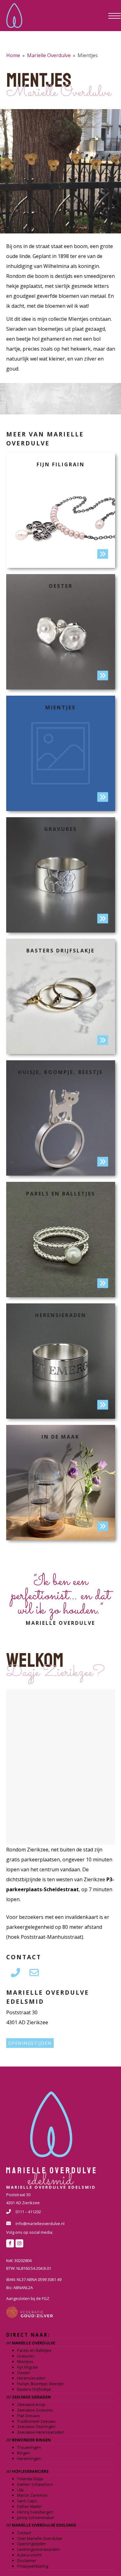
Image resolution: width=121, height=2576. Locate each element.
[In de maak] (61, 1483)
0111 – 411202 (28, 2212)
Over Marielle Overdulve (40, 2538)
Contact (24, 2533)
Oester (24, 2373)
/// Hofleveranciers (27, 2471)
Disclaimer (27, 2560)
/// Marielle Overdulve (31, 2343)
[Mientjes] (61, 753)
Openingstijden (30, 2043)
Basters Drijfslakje (34, 2389)
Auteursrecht (29, 2555)
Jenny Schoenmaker (36, 2518)
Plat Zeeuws (29, 2416)
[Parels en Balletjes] (61, 1240)
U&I (20, 2490)
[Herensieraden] (61, 1361)
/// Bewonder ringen (29, 2440)
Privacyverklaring (33, 2566)
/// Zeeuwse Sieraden (29, 2397)
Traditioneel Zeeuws (36, 2421)
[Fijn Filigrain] (61, 510)
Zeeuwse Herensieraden (41, 2432)
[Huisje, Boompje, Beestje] (61, 1118)
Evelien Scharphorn (35, 2484)
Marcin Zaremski (32, 2495)
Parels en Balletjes (34, 2350)
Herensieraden (31, 2378)
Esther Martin (29, 2506)
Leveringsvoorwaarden (38, 2549)
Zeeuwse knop (31, 2404)
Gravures (26, 2356)
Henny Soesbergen (35, 2512)
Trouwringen (29, 2447)
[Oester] (61, 632)
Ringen (24, 2453)
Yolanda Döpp (30, 2479)
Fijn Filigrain (28, 2367)
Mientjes (25, 2362)
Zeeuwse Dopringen (36, 2426)
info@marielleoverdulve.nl (40, 2223)
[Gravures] (61, 875)
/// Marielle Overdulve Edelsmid (41, 2525)
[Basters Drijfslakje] (61, 996)
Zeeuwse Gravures (35, 2410)
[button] (112, 16)
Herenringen (29, 2458)
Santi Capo (27, 2501)
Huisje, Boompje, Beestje (40, 2384)
